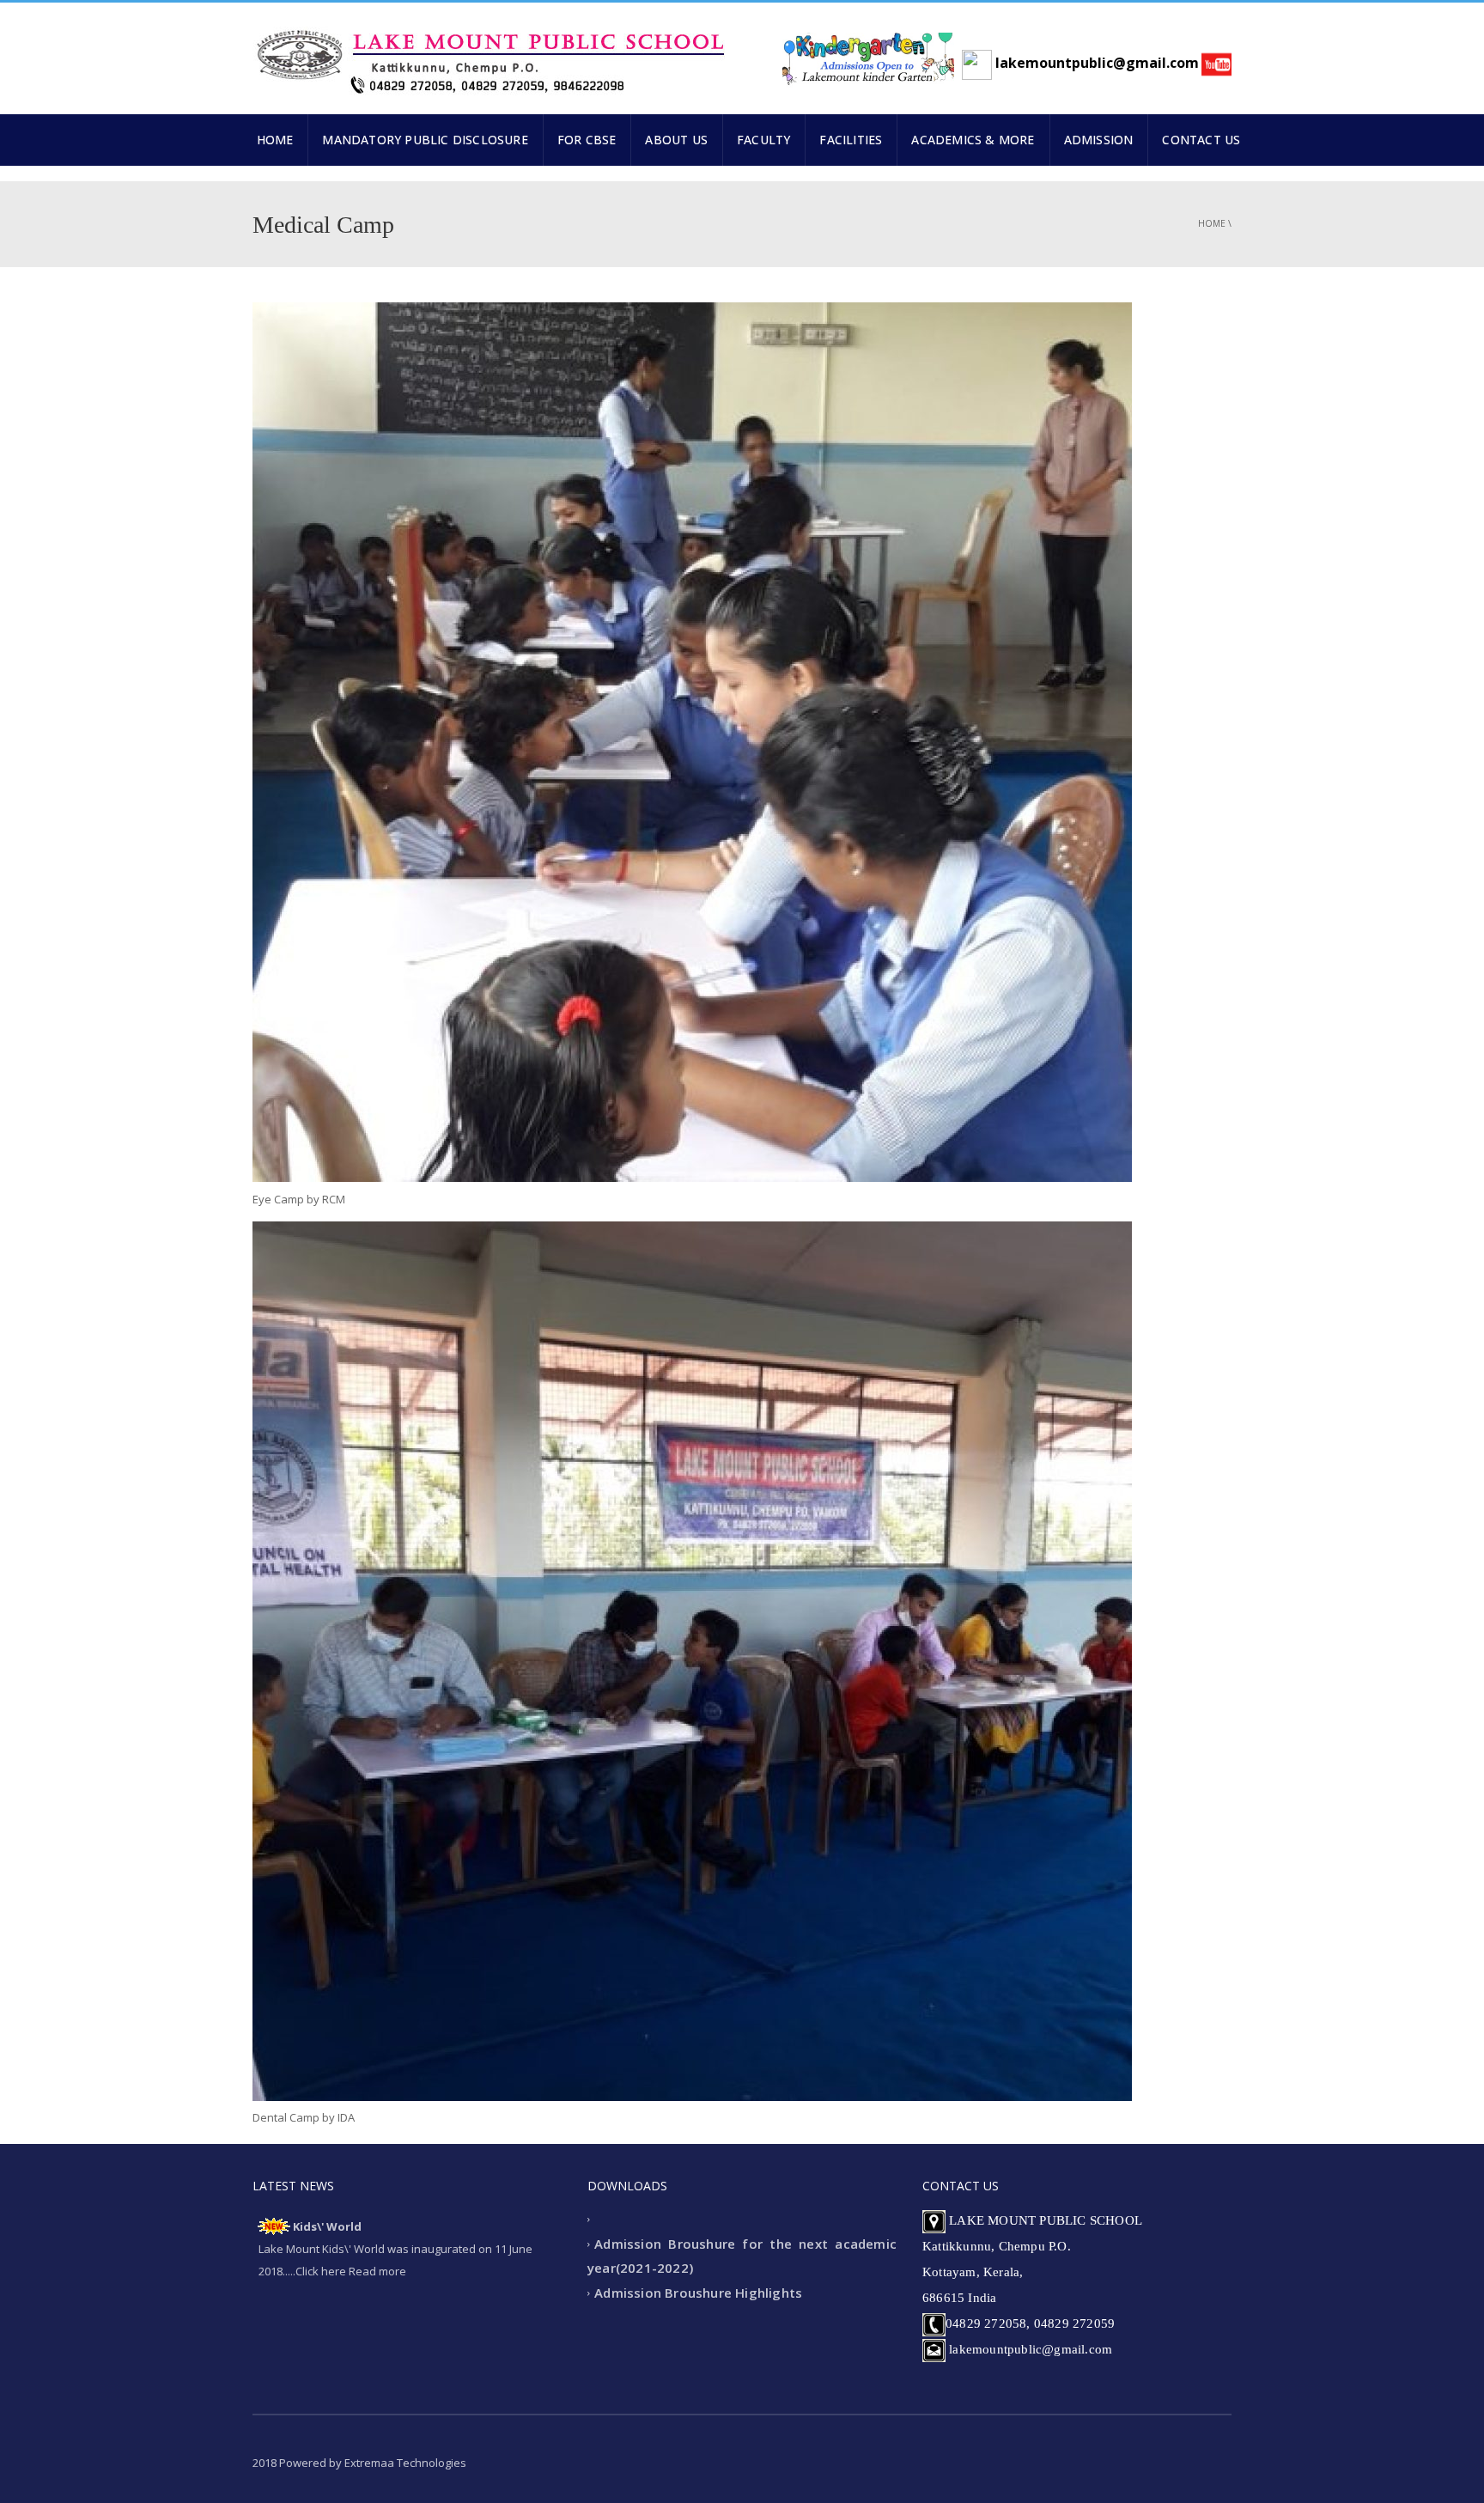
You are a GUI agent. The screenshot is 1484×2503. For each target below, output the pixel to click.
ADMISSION (1099, 140)
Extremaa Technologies (405, 2463)
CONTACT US (1201, 140)
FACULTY (763, 140)
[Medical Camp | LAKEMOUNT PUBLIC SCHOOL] (489, 54)
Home (1212, 223)
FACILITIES (851, 140)
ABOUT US (676, 140)
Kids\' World (327, 2226)
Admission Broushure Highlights (698, 2293)
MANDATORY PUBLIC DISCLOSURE (425, 140)
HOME (275, 140)
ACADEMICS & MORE (973, 140)
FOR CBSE (587, 140)
